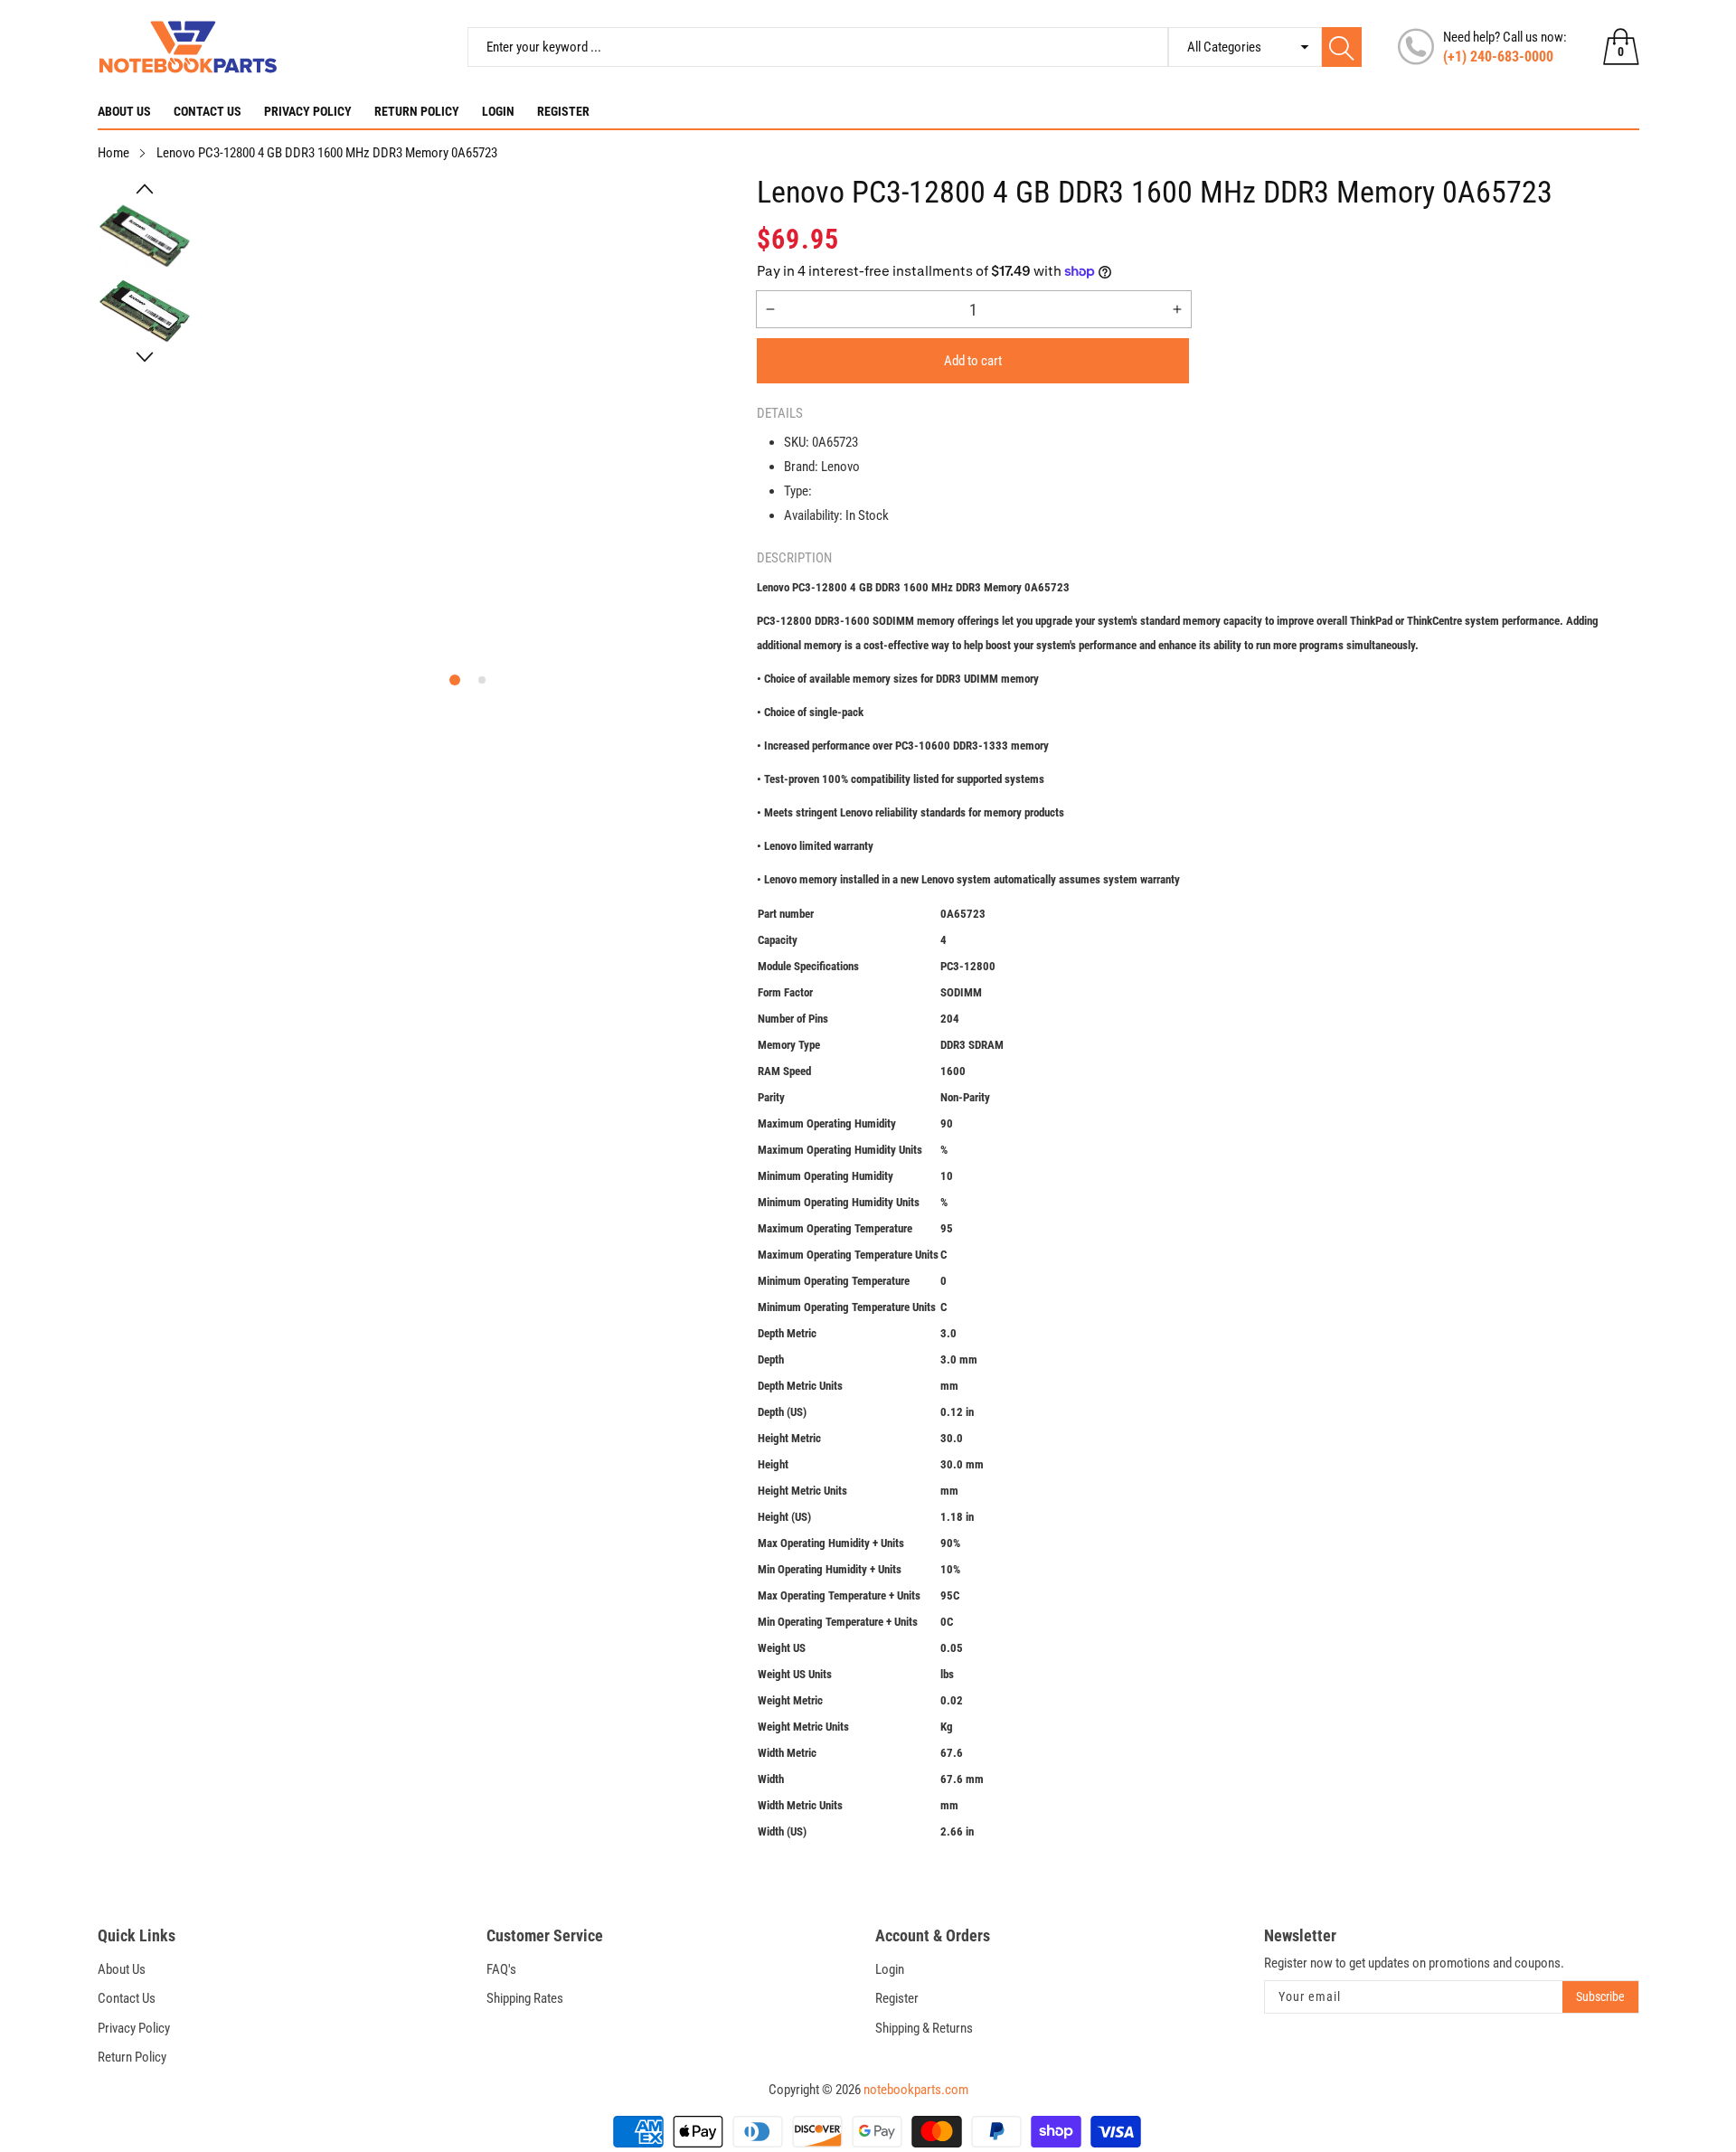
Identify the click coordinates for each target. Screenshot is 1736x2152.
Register (563, 111)
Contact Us (208, 111)
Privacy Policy (308, 111)
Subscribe (1600, 1996)
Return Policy (417, 111)
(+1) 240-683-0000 (1498, 57)
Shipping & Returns (924, 2028)
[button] (145, 189)
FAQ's (501, 1969)
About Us (124, 111)
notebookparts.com (916, 2090)
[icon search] (1342, 47)
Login (498, 111)
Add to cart (973, 361)
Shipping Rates (525, 1998)
